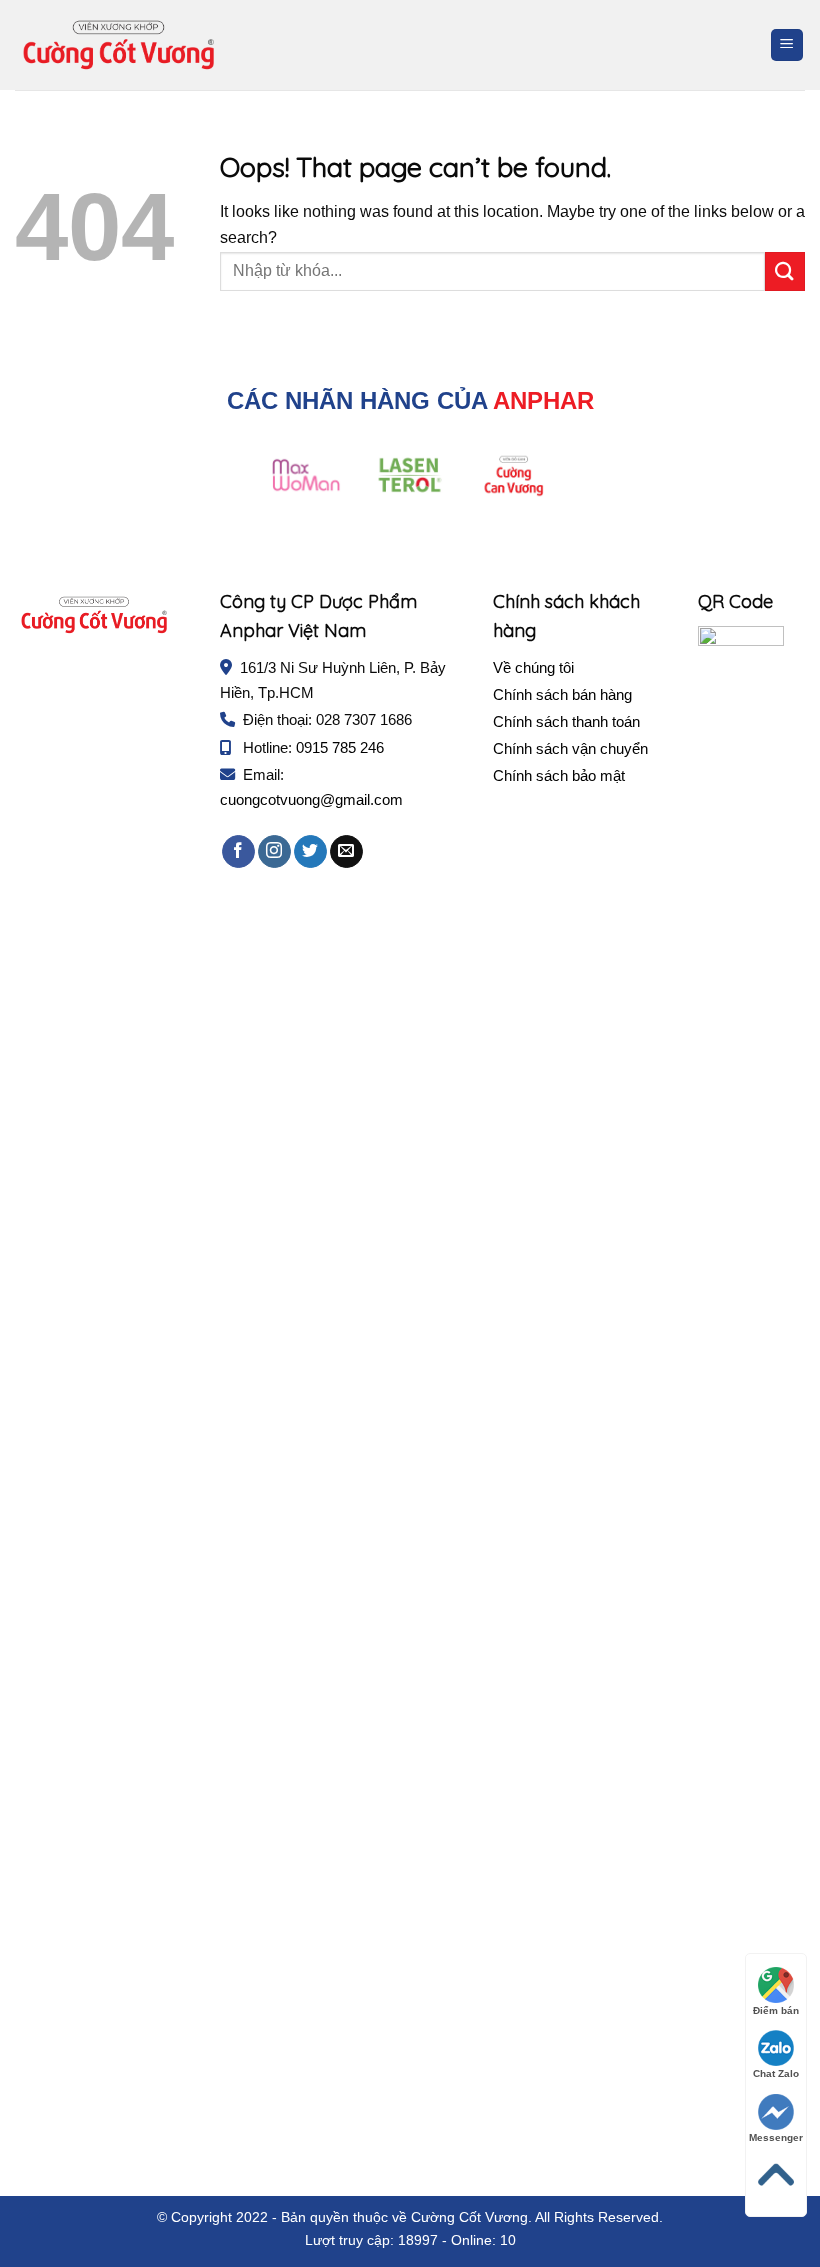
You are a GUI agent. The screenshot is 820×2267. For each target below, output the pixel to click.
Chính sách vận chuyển (570, 748)
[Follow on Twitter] (310, 852)
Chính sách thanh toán (566, 721)
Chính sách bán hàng (562, 694)
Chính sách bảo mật (559, 775)
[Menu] (787, 45)
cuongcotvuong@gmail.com (311, 799)
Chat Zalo (776, 2073)
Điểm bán (776, 2010)
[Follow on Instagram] (274, 852)
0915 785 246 (340, 747)
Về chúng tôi (533, 667)
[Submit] (785, 271)
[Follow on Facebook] (238, 852)
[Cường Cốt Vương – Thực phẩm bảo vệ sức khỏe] (118, 44)
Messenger (776, 2137)
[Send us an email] (346, 852)
